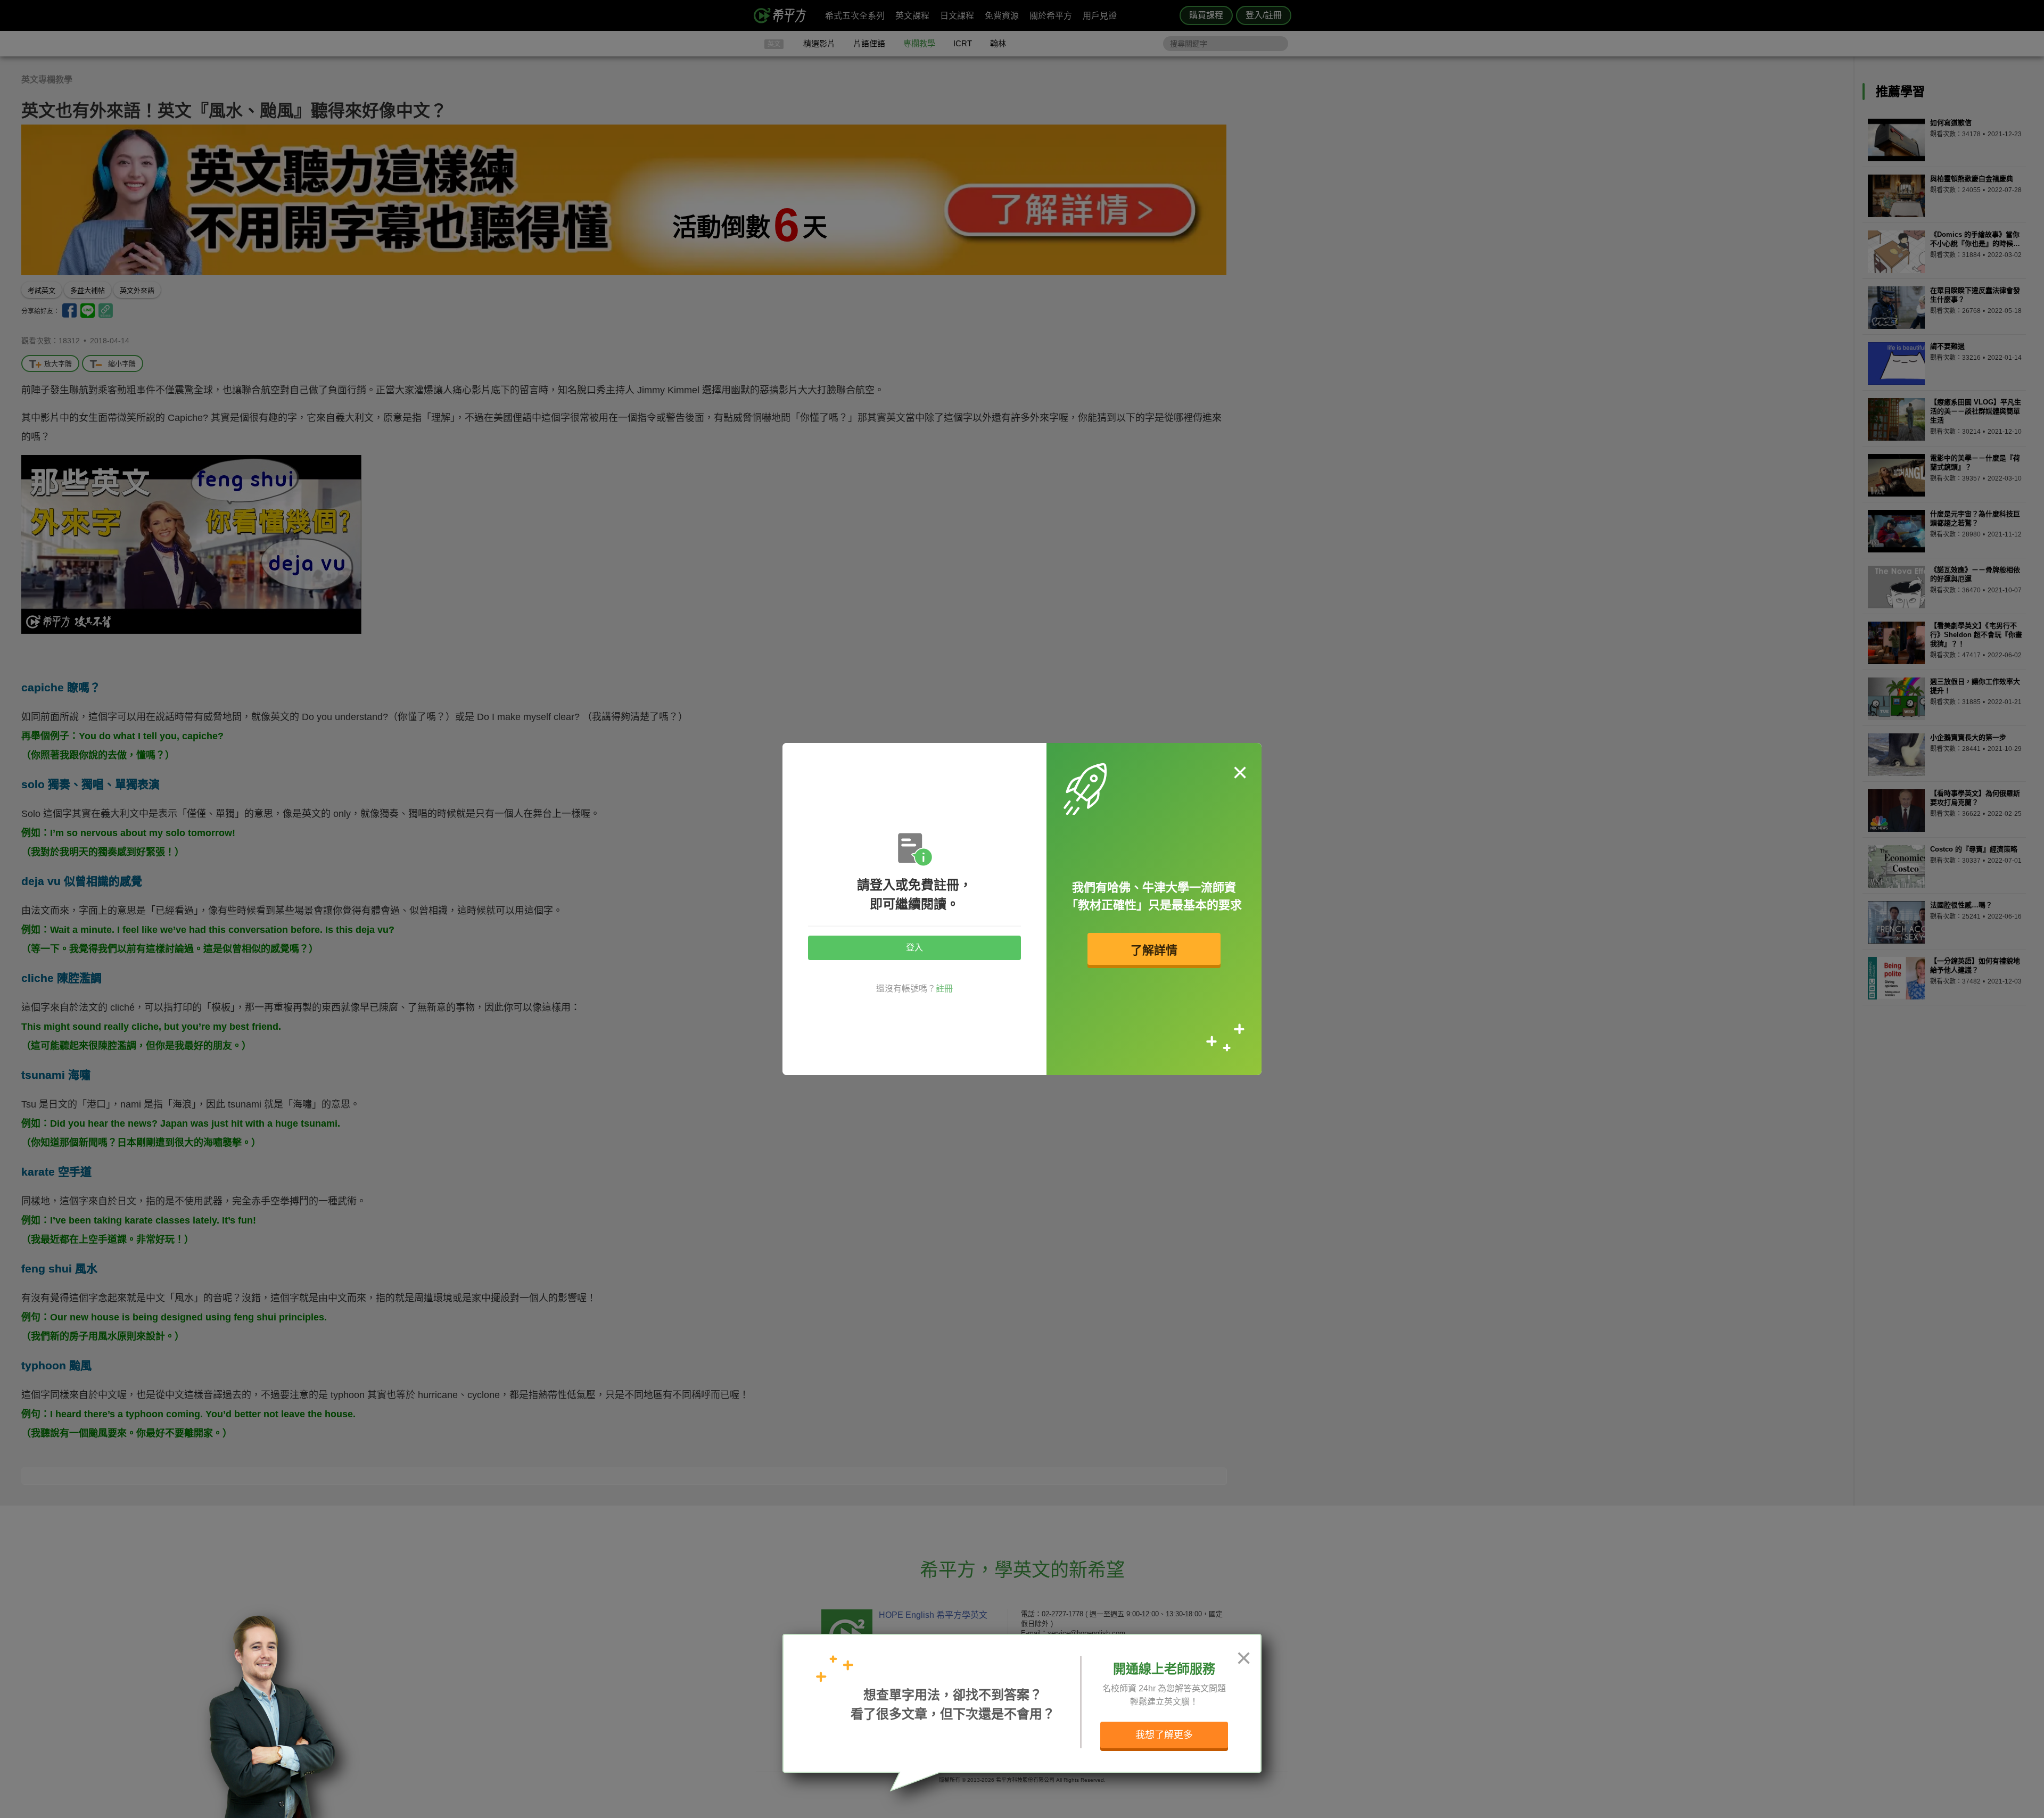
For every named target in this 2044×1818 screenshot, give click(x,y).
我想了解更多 (1164, 1735)
